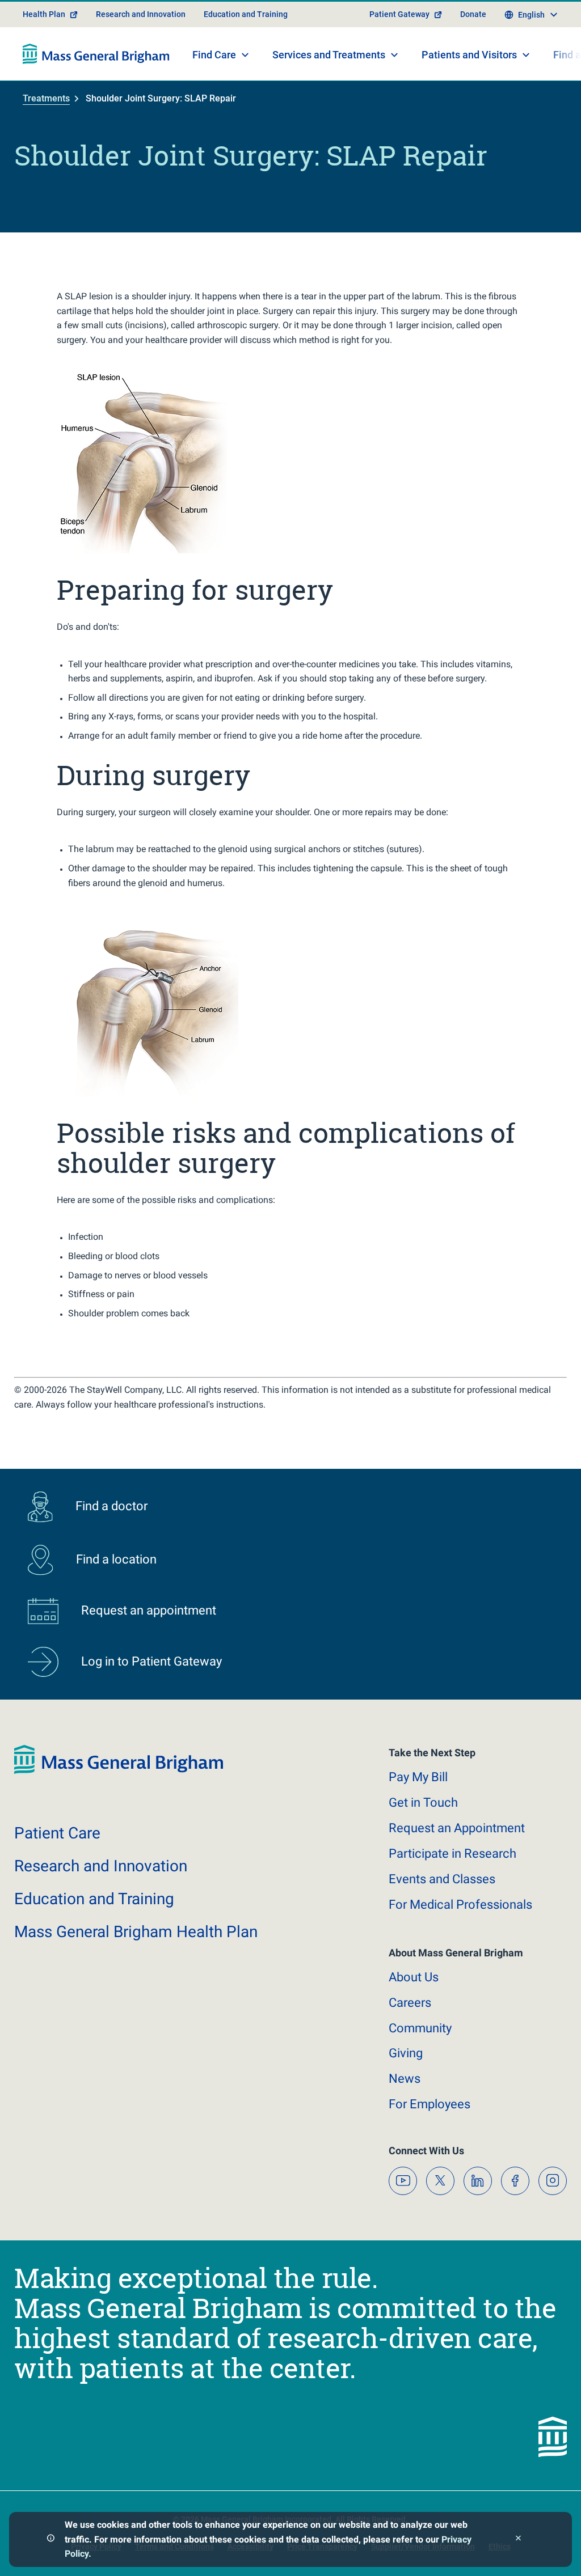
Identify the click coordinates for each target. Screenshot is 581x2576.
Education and (94, 1899)
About (414, 1977)
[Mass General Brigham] (96, 54)
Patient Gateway (399, 14)
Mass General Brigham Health (136, 1932)
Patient (57, 1833)
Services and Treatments (329, 55)
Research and (101, 1866)
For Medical (460, 1905)
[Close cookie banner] (518, 2539)
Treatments (46, 98)
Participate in (452, 1853)
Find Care (214, 55)
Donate (473, 14)
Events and (442, 1879)
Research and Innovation (141, 14)
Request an (457, 1828)
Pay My (418, 1777)
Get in (423, 1802)
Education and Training (246, 14)
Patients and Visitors (469, 55)
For (430, 2104)
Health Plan (44, 14)
